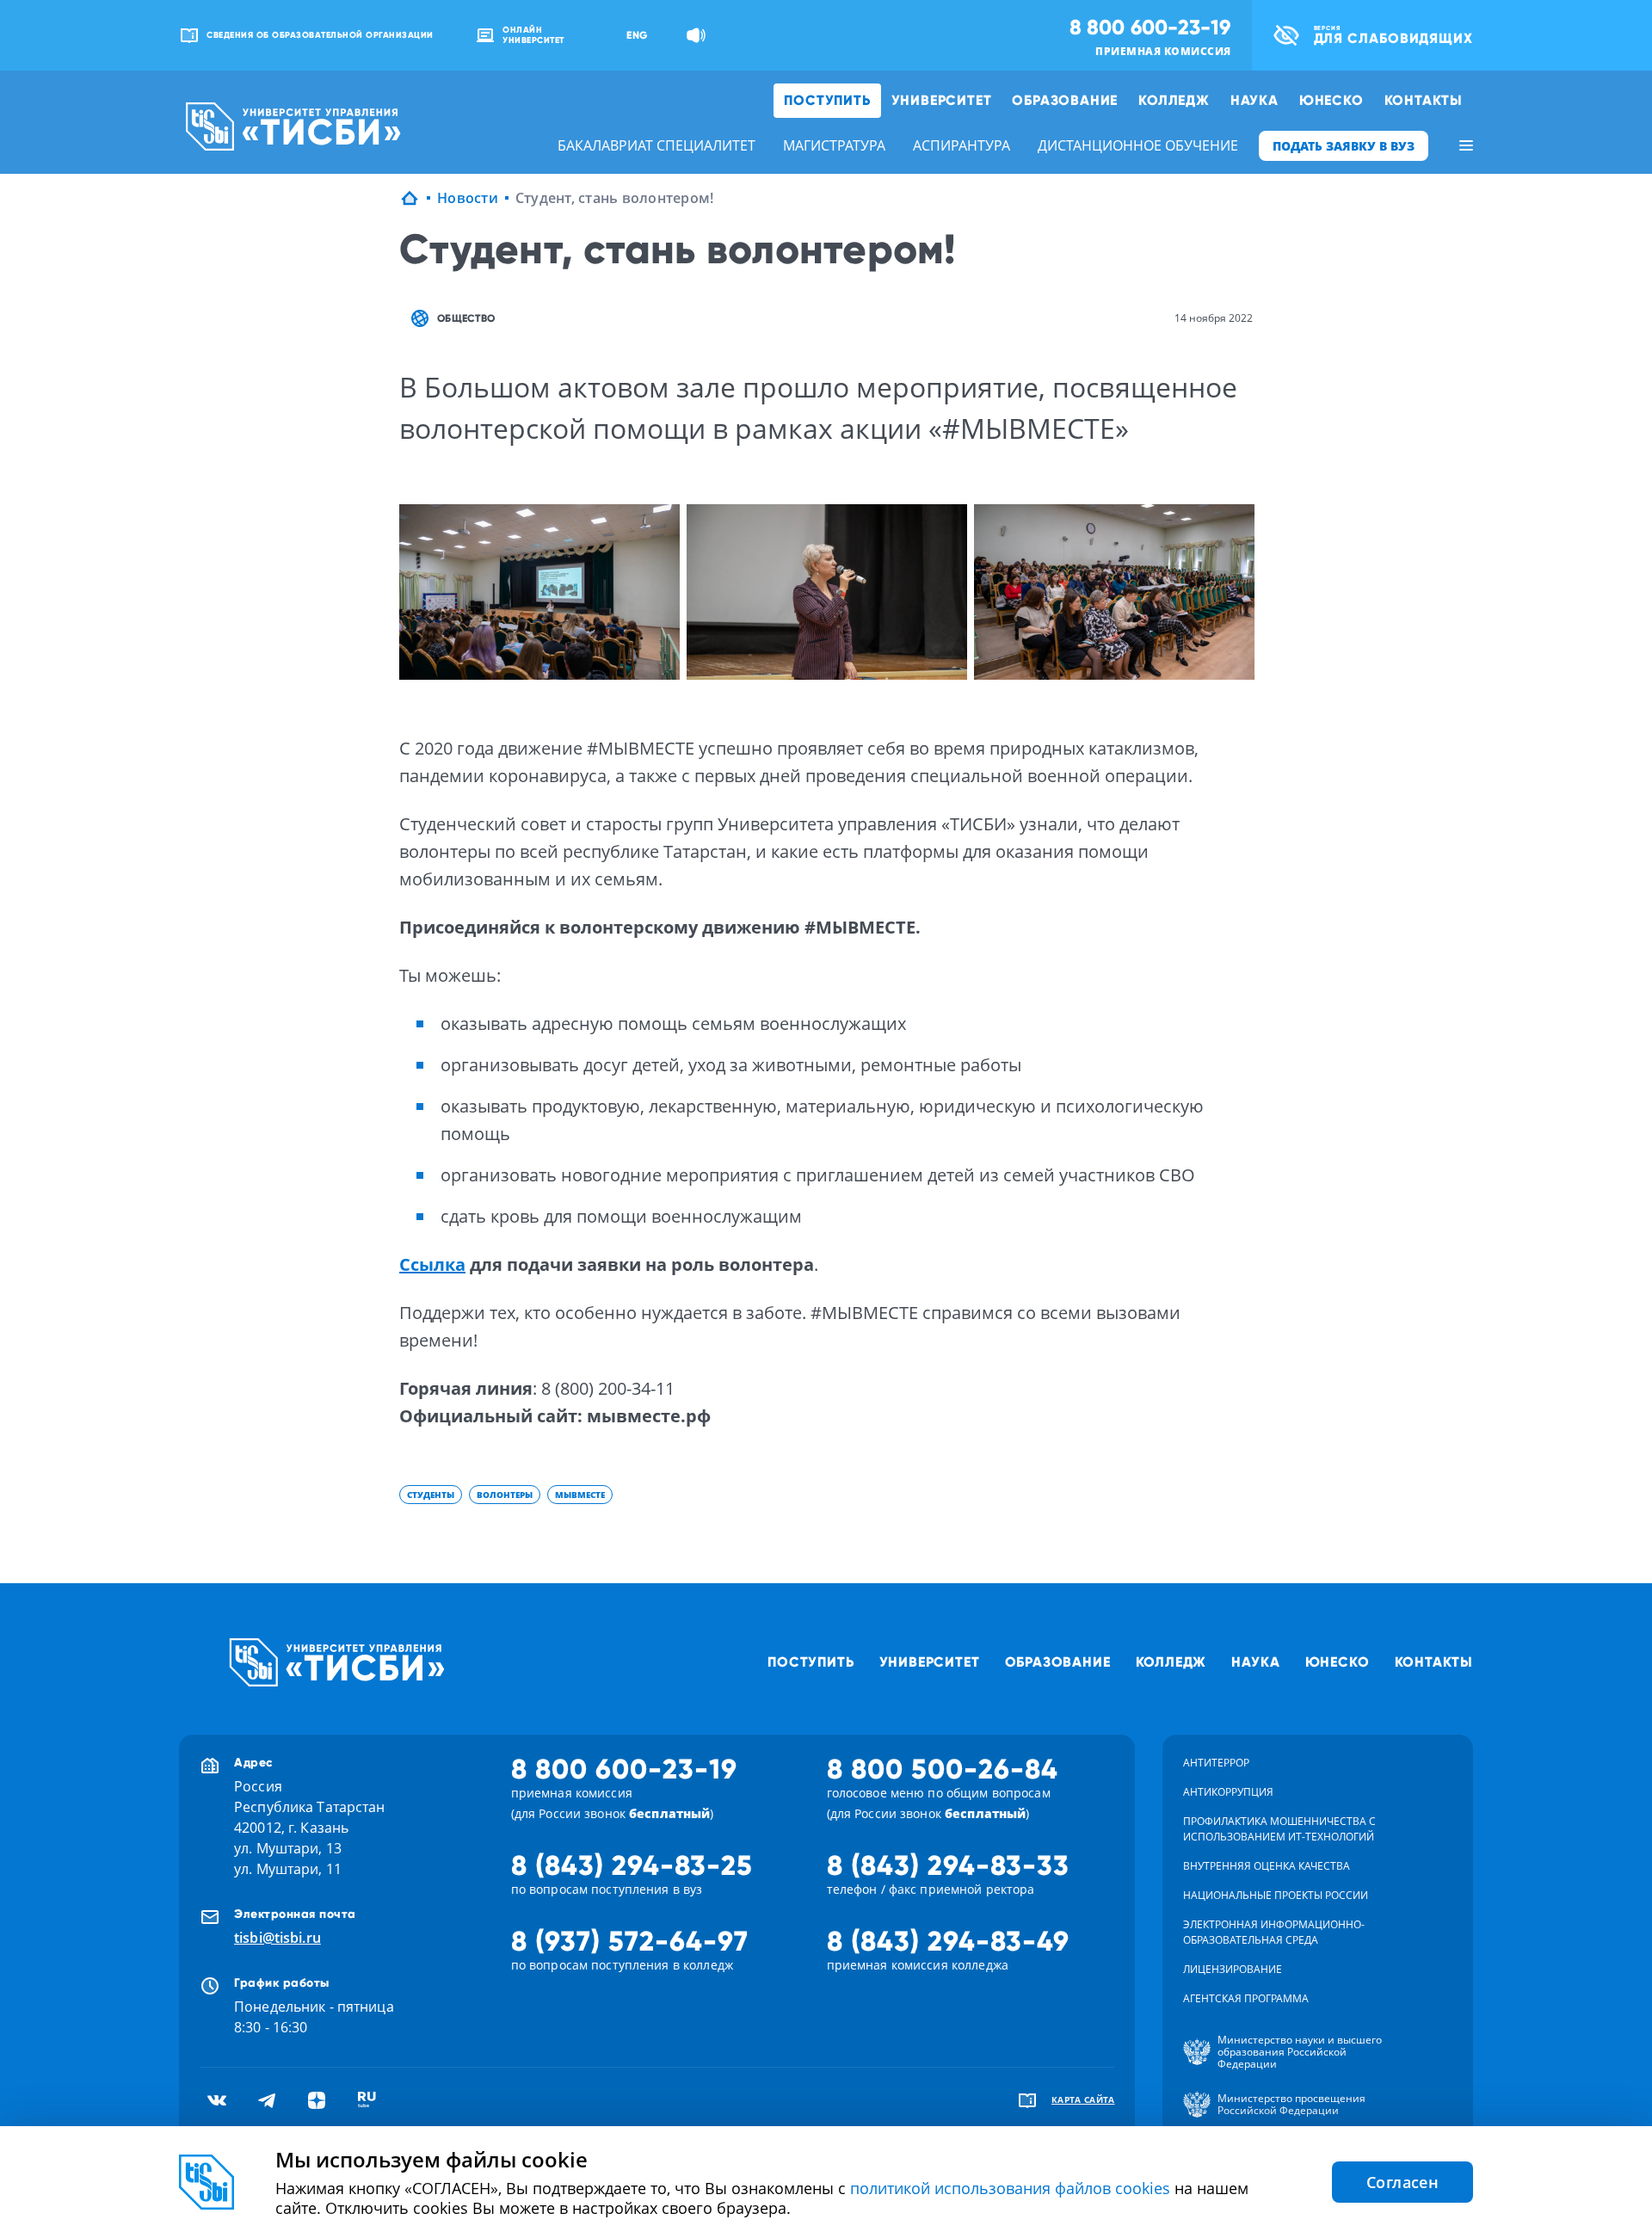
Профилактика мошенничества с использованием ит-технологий (1279, 1829)
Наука (1254, 100)
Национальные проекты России (1276, 1895)
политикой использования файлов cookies (1010, 2188)
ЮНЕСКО (1331, 100)
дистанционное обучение (1138, 145)
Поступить (827, 100)
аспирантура (962, 145)
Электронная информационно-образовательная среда (1274, 1932)
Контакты (1424, 100)
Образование (1065, 100)
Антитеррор (1216, 1763)
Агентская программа (1246, 1998)
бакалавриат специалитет (656, 145)
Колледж (1174, 100)
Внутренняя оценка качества (1267, 1866)
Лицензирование (1233, 1969)
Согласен (1402, 2182)
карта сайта (1083, 2099)
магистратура (834, 145)
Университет (942, 100)
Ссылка (432, 1264)
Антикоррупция (1228, 1792)
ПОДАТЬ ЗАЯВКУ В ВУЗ (1344, 146)
